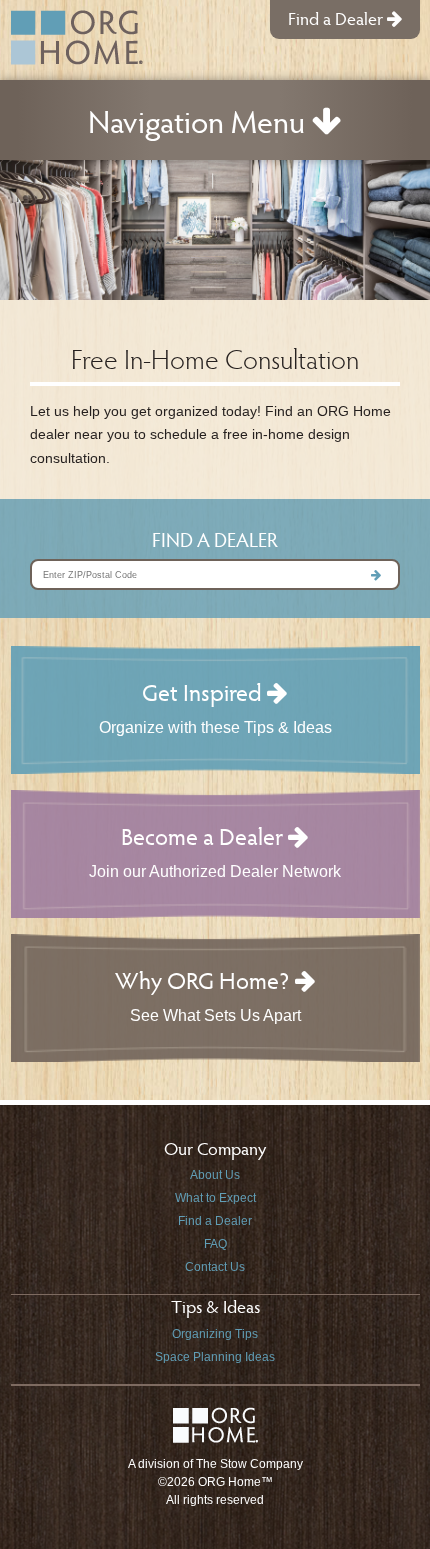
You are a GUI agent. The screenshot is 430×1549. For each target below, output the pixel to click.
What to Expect (215, 1198)
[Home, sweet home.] (215, 1435)
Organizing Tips (215, 1334)
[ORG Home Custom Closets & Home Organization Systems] (77, 37)
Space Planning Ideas (215, 1357)
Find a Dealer (337, 17)
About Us (215, 1175)
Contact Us (215, 1267)
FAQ (215, 1244)
